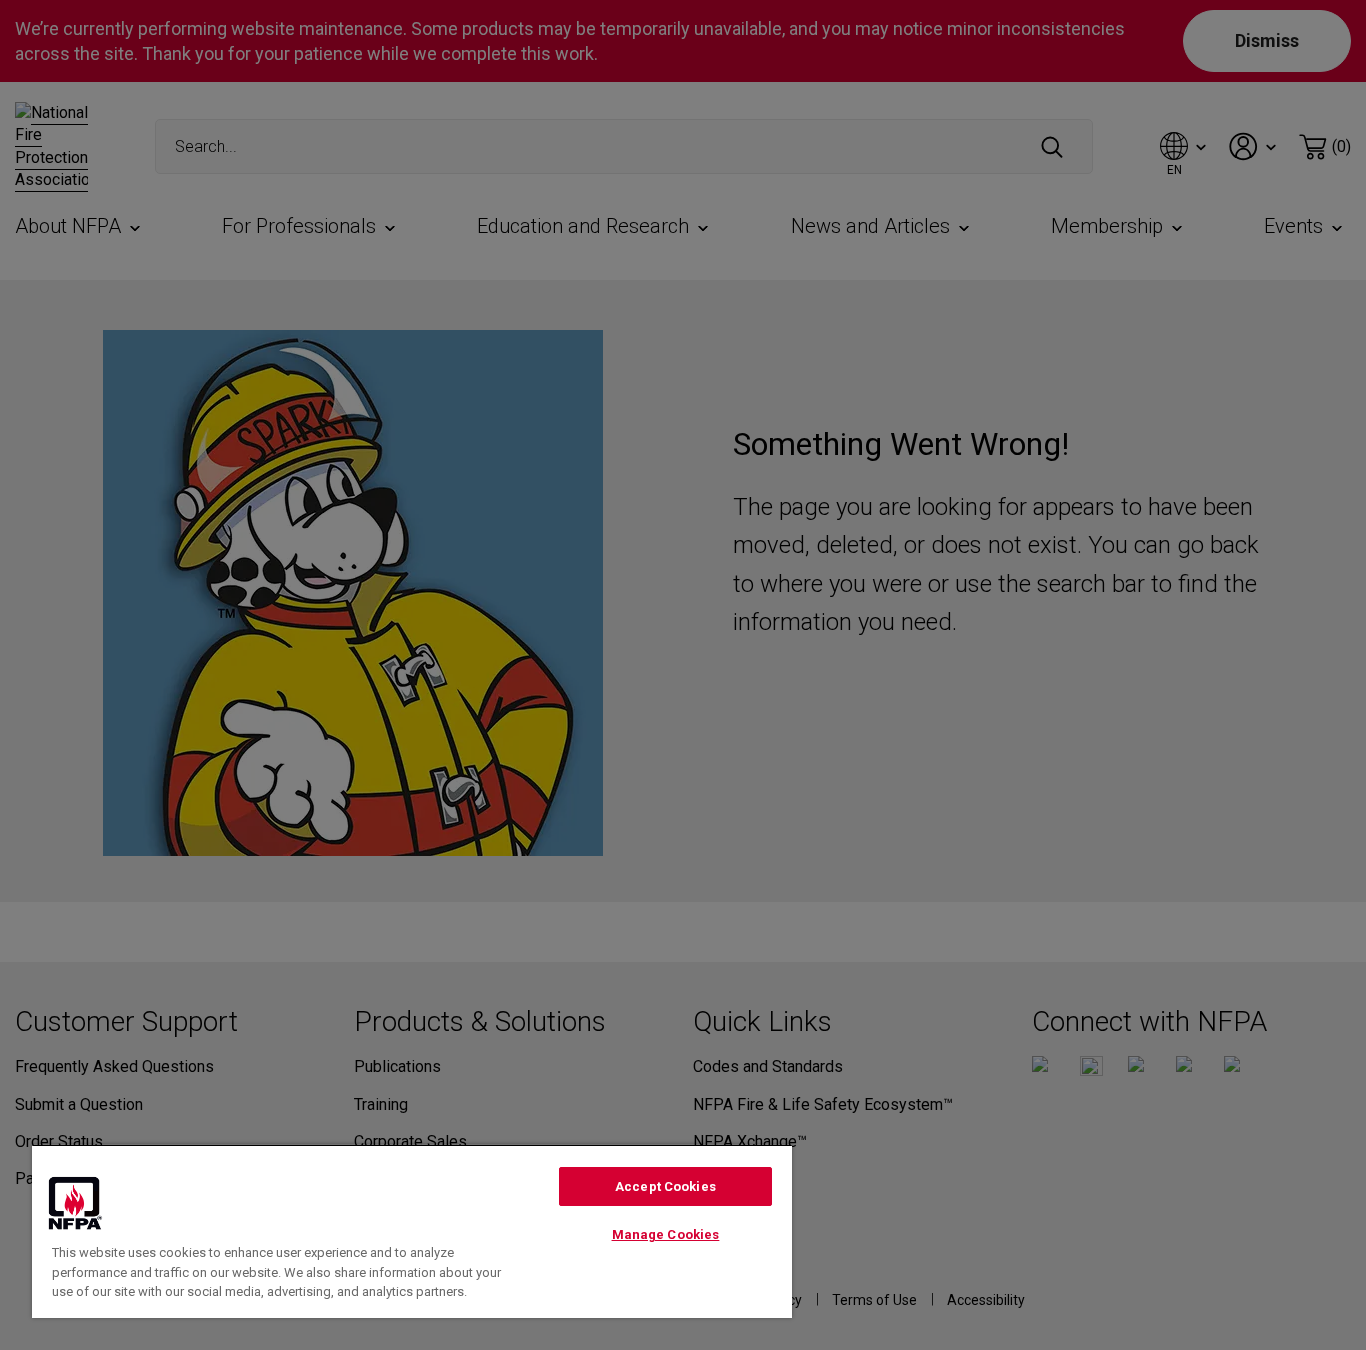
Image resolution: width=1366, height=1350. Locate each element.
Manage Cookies (666, 1234)
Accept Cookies (665, 1186)
